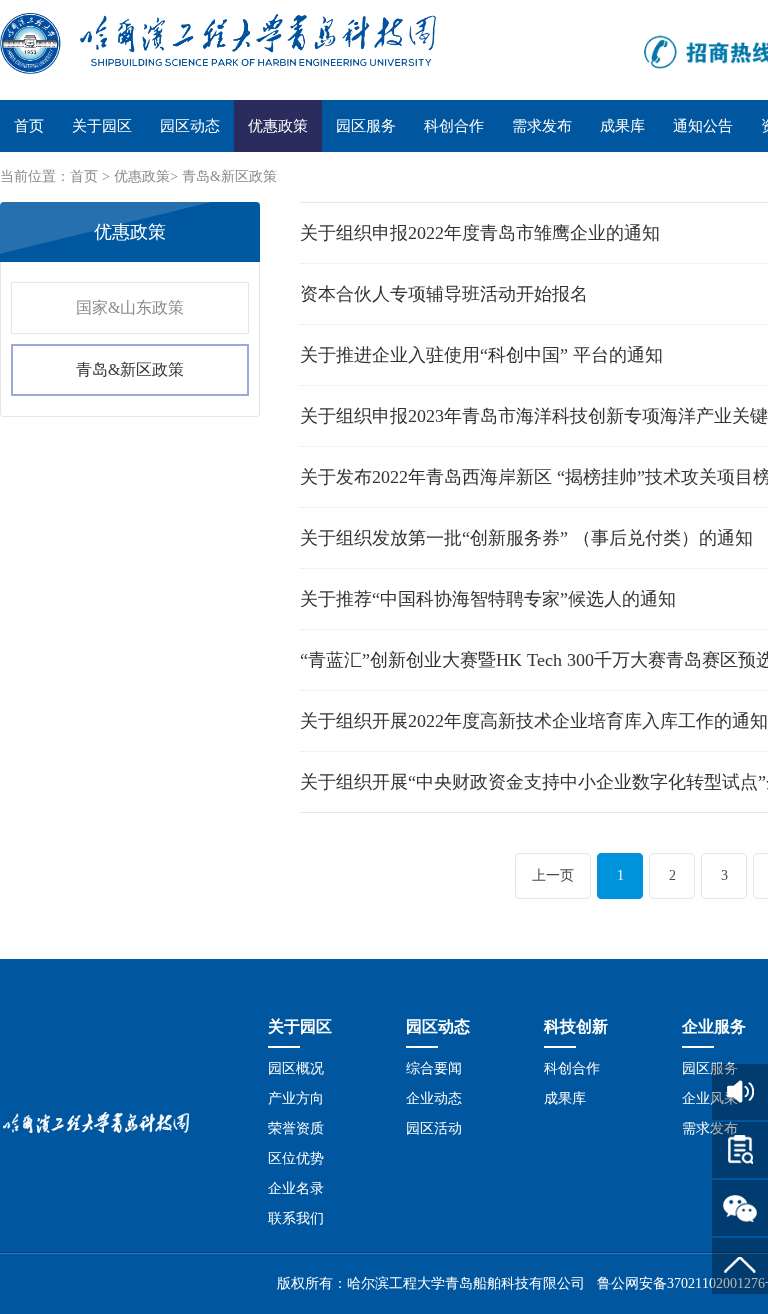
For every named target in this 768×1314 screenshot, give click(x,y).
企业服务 (714, 1026)
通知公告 (703, 126)
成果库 (622, 126)
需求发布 (542, 126)
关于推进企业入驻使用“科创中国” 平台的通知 (481, 355)
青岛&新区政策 (229, 176)
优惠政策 (278, 126)
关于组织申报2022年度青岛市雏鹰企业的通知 (480, 233)
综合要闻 (434, 1068)
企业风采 (710, 1098)
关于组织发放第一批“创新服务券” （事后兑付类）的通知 (526, 538)
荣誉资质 (296, 1128)
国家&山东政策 (130, 307)
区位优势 (296, 1158)
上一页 (553, 875)
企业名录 (296, 1188)
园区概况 (296, 1068)
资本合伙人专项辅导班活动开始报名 (444, 294)
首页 (29, 126)
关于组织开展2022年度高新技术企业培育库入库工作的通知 (534, 721)
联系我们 (296, 1218)
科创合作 (454, 126)
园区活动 (434, 1128)
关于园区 (102, 126)
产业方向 (296, 1098)
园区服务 (366, 126)
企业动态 (434, 1098)
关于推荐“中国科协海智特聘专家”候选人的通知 (488, 599)
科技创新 (576, 1026)
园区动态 (190, 126)
